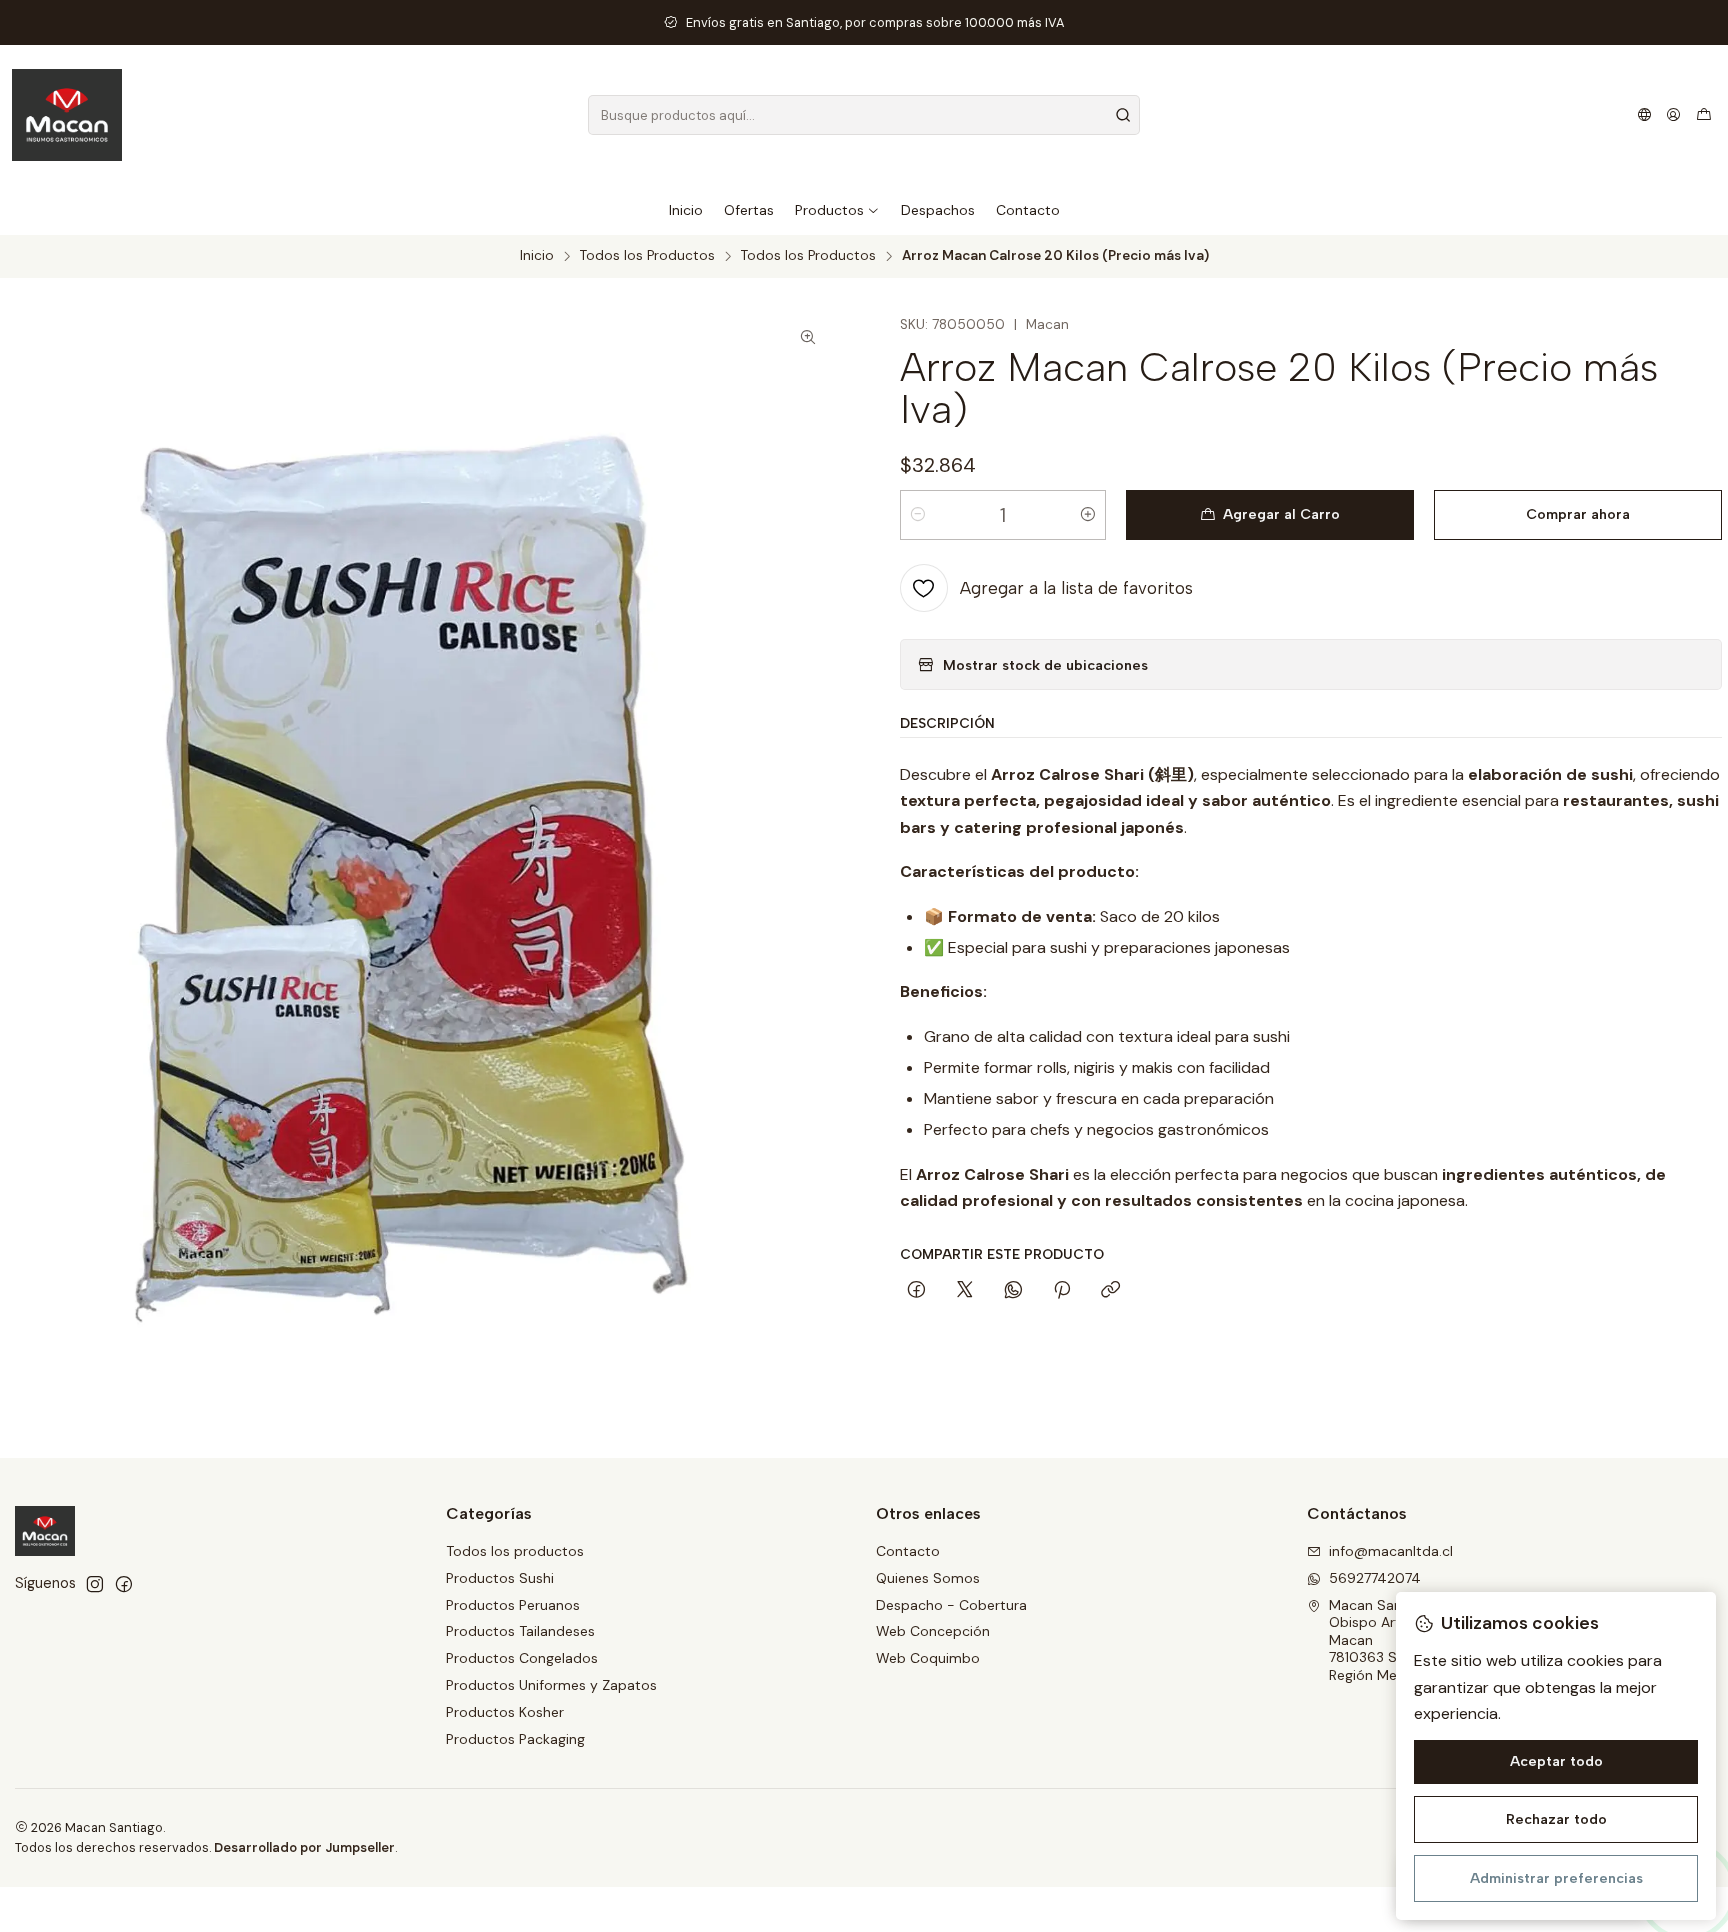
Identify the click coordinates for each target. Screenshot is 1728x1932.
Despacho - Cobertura (951, 1605)
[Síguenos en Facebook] (124, 1584)
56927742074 (1375, 1578)
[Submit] (1123, 115)
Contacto (908, 1551)
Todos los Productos (647, 256)
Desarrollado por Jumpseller (304, 1847)
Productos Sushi (500, 1578)
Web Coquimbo (928, 1658)
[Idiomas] (1644, 115)
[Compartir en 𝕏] (965, 1291)
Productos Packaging (515, 1739)
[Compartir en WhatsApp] (1013, 1291)
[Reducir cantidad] (918, 515)
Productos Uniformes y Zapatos (551, 1685)
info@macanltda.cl (1391, 1551)
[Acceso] (1673, 115)
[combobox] (864, 115)
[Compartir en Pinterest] (1062, 1291)
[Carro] (1704, 115)
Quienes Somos (928, 1578)
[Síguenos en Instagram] (95, 1584)
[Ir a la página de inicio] (67, 115)
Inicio (537, 256)
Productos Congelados (522, 1658)
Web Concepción (933, 1631)
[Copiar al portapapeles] (1110, 1291)
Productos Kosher (505, 1712)
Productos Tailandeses (520, 1631)
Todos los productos (515, 1551)
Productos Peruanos (513, 1605)
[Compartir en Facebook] (916, 1291)
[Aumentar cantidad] (1088, 515)
